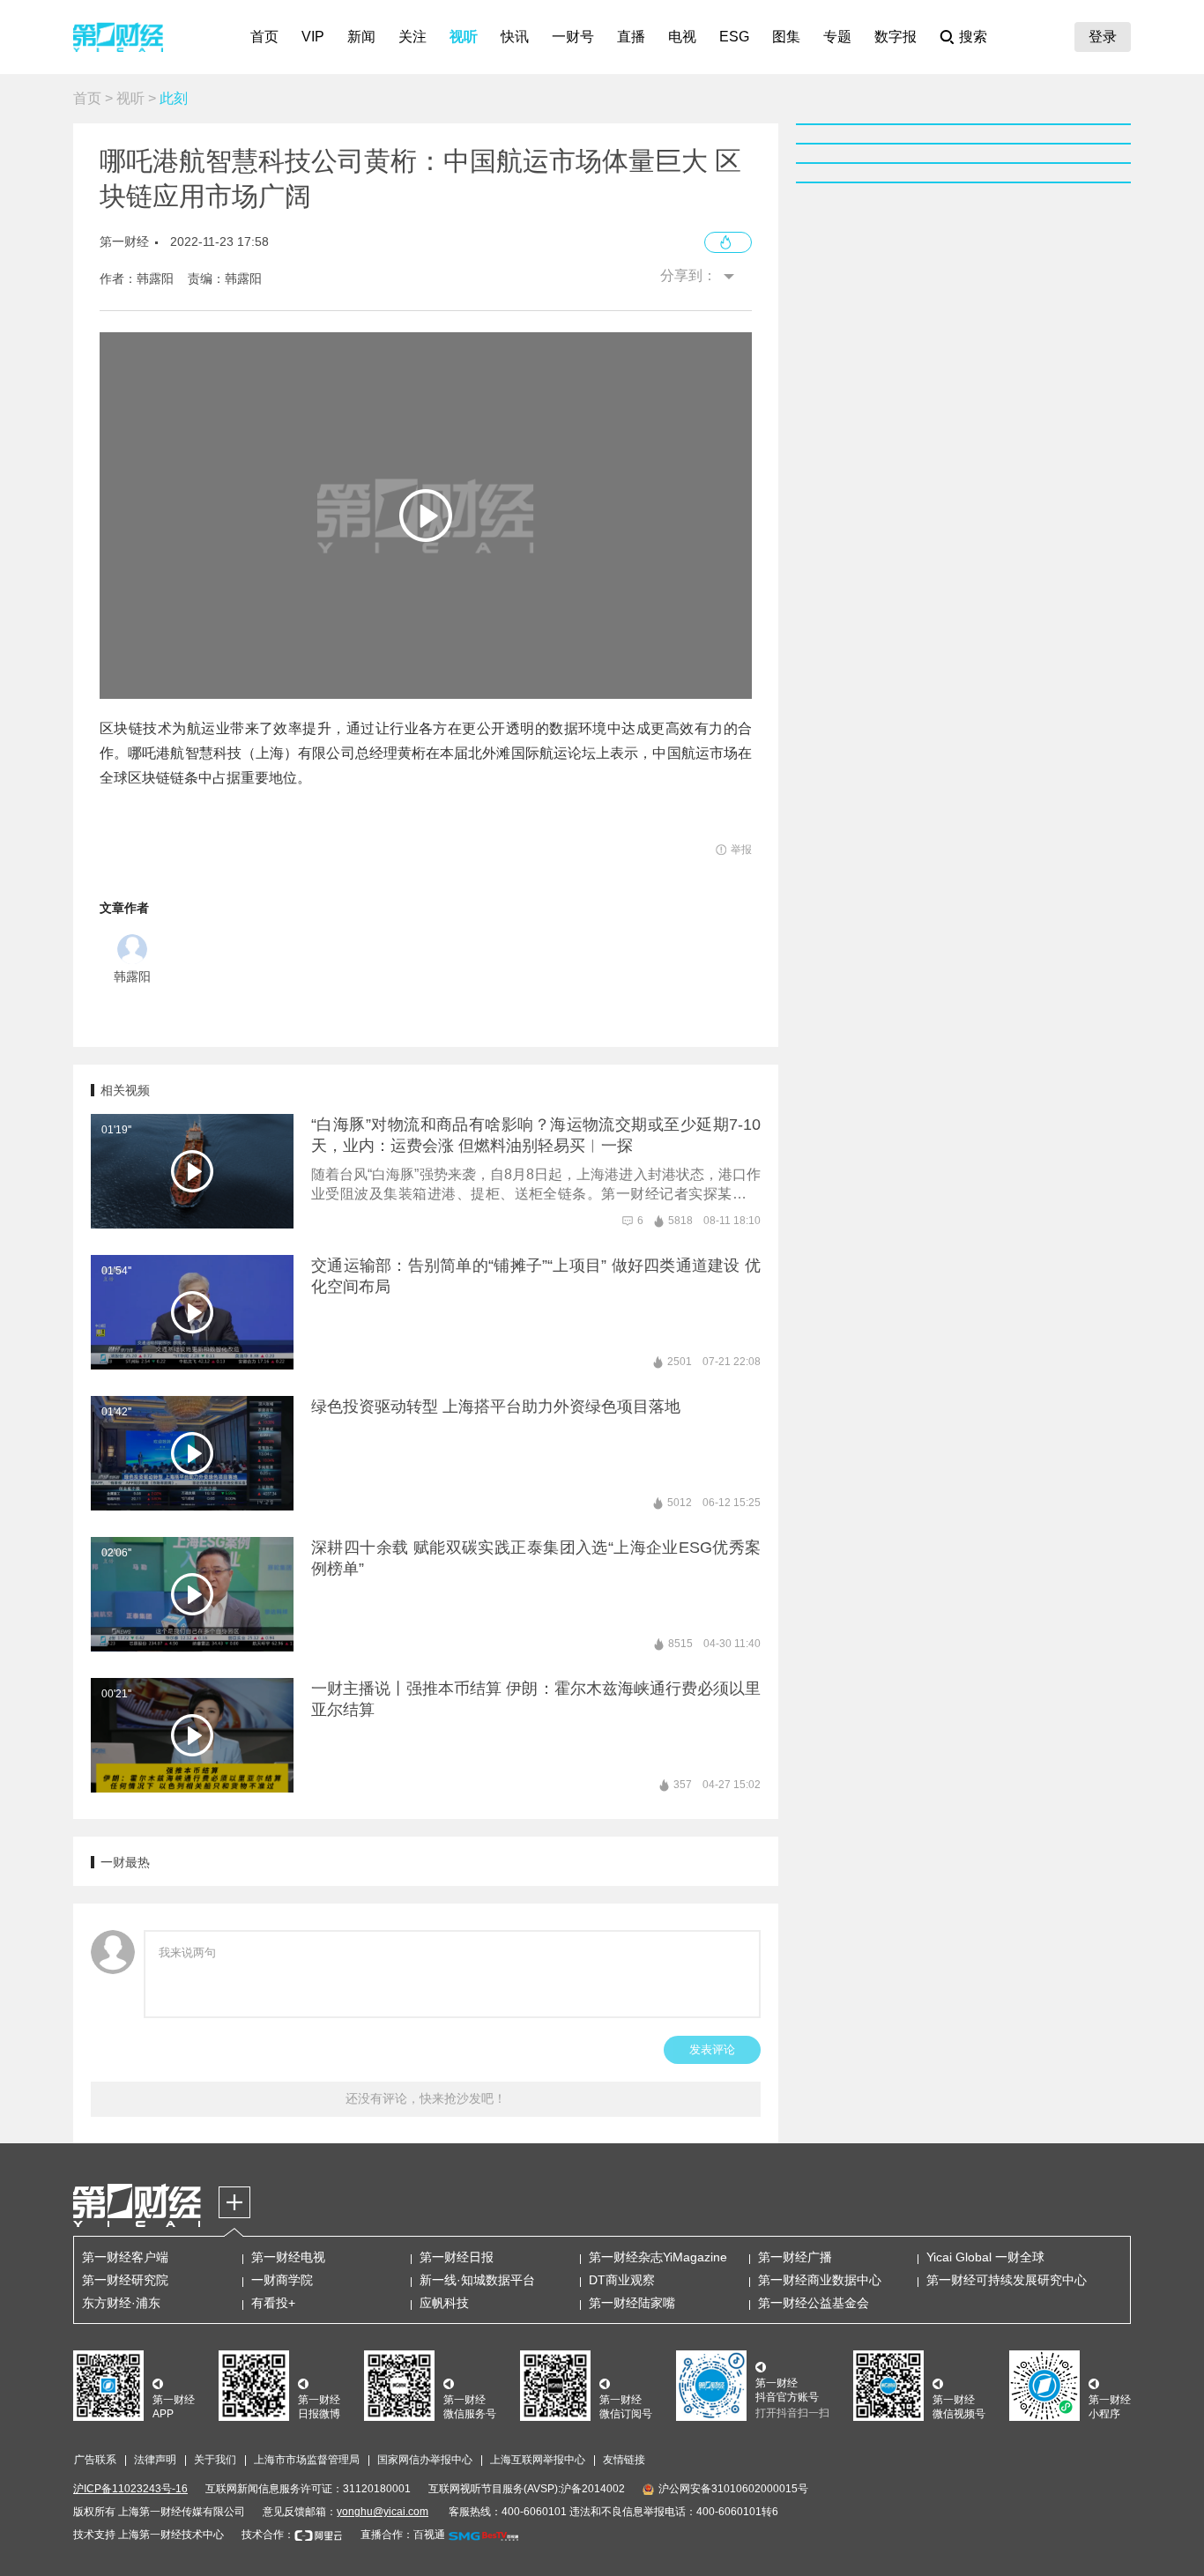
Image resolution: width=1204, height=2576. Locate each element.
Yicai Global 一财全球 (985, 2257)
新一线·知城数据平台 (477, 2280)
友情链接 (624, 2460)
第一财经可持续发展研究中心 (1007, 2280)
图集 (786, 37)
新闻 (361, 37)
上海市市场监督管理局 (307, 2460)
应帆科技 (444, 2303)
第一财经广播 (795, 2257)
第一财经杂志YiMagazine (658, 2257)
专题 (837, 37)
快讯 (515, 37)
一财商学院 (282, 2280)
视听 (464, 37)
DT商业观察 (622, 2280)
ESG (734, 37)
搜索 (973, 37)
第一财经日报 (457, 2257)
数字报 (896, 37)
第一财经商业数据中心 (820, 2280)
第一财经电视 (288, 2257)
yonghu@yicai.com (383, 2512)
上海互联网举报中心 (538, 2460)
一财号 (573, 37)
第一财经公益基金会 (814, 2303)
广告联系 (95, 2460)
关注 (412, 37)
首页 (264, 37)
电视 (682, 37)
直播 (631, 37)
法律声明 (155, 2460)
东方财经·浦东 (121, 2303)
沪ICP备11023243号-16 (130, 2489)
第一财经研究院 (125, 2280)
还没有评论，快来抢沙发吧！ (426, 2098)
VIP (313, 37)
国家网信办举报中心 (425, 2460)
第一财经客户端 (125, 2257)
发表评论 (712, 2049)
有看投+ (273, 2303)
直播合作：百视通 (403, 2535)
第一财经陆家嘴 (632, 2303)
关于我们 (215, 2460)
